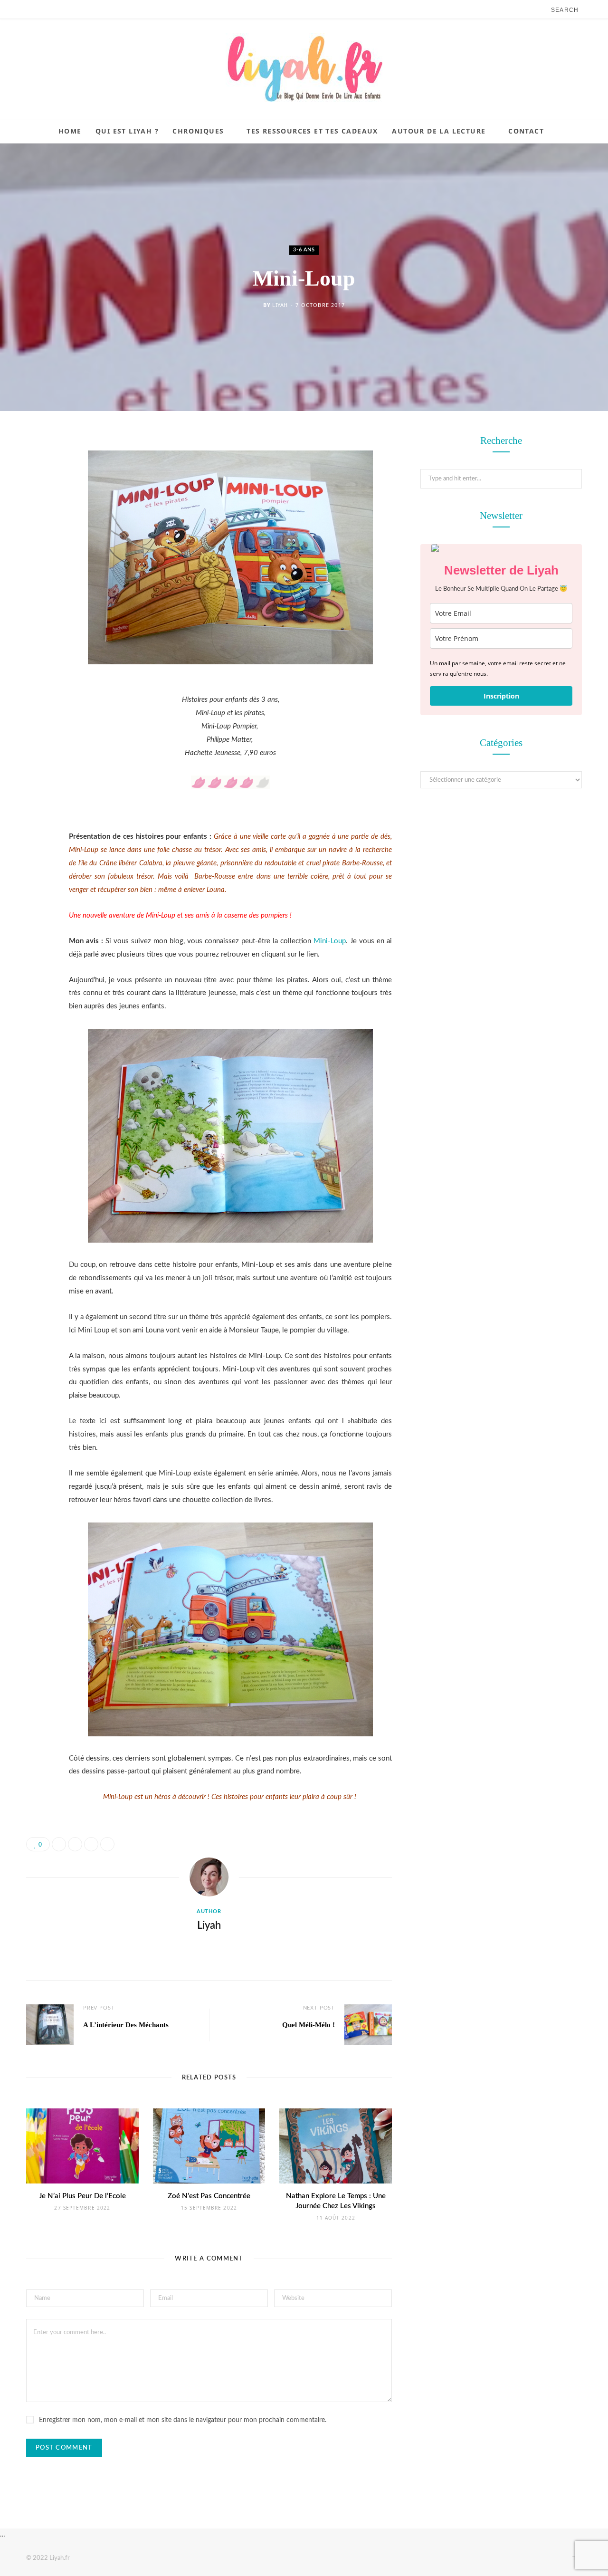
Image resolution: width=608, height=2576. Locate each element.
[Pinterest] (36, 519)
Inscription (501, 696)
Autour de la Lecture (439, 131)
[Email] (36, 543)
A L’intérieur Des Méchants (126, 2025)
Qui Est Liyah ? (127, 131)
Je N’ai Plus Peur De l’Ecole (82, 2196)
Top (576, 2558)
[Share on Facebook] (36, 470)
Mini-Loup (330, 941)
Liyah (280, 305)
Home (70, 131)
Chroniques (198, 131)
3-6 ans (304, 250)
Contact (526, 131)
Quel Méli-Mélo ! (309, 2025)
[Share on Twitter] (36, 495)
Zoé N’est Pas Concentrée (209, 2196)
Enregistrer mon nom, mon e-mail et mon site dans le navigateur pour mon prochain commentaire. (183, 2420)
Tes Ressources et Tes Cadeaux (312, 131)
